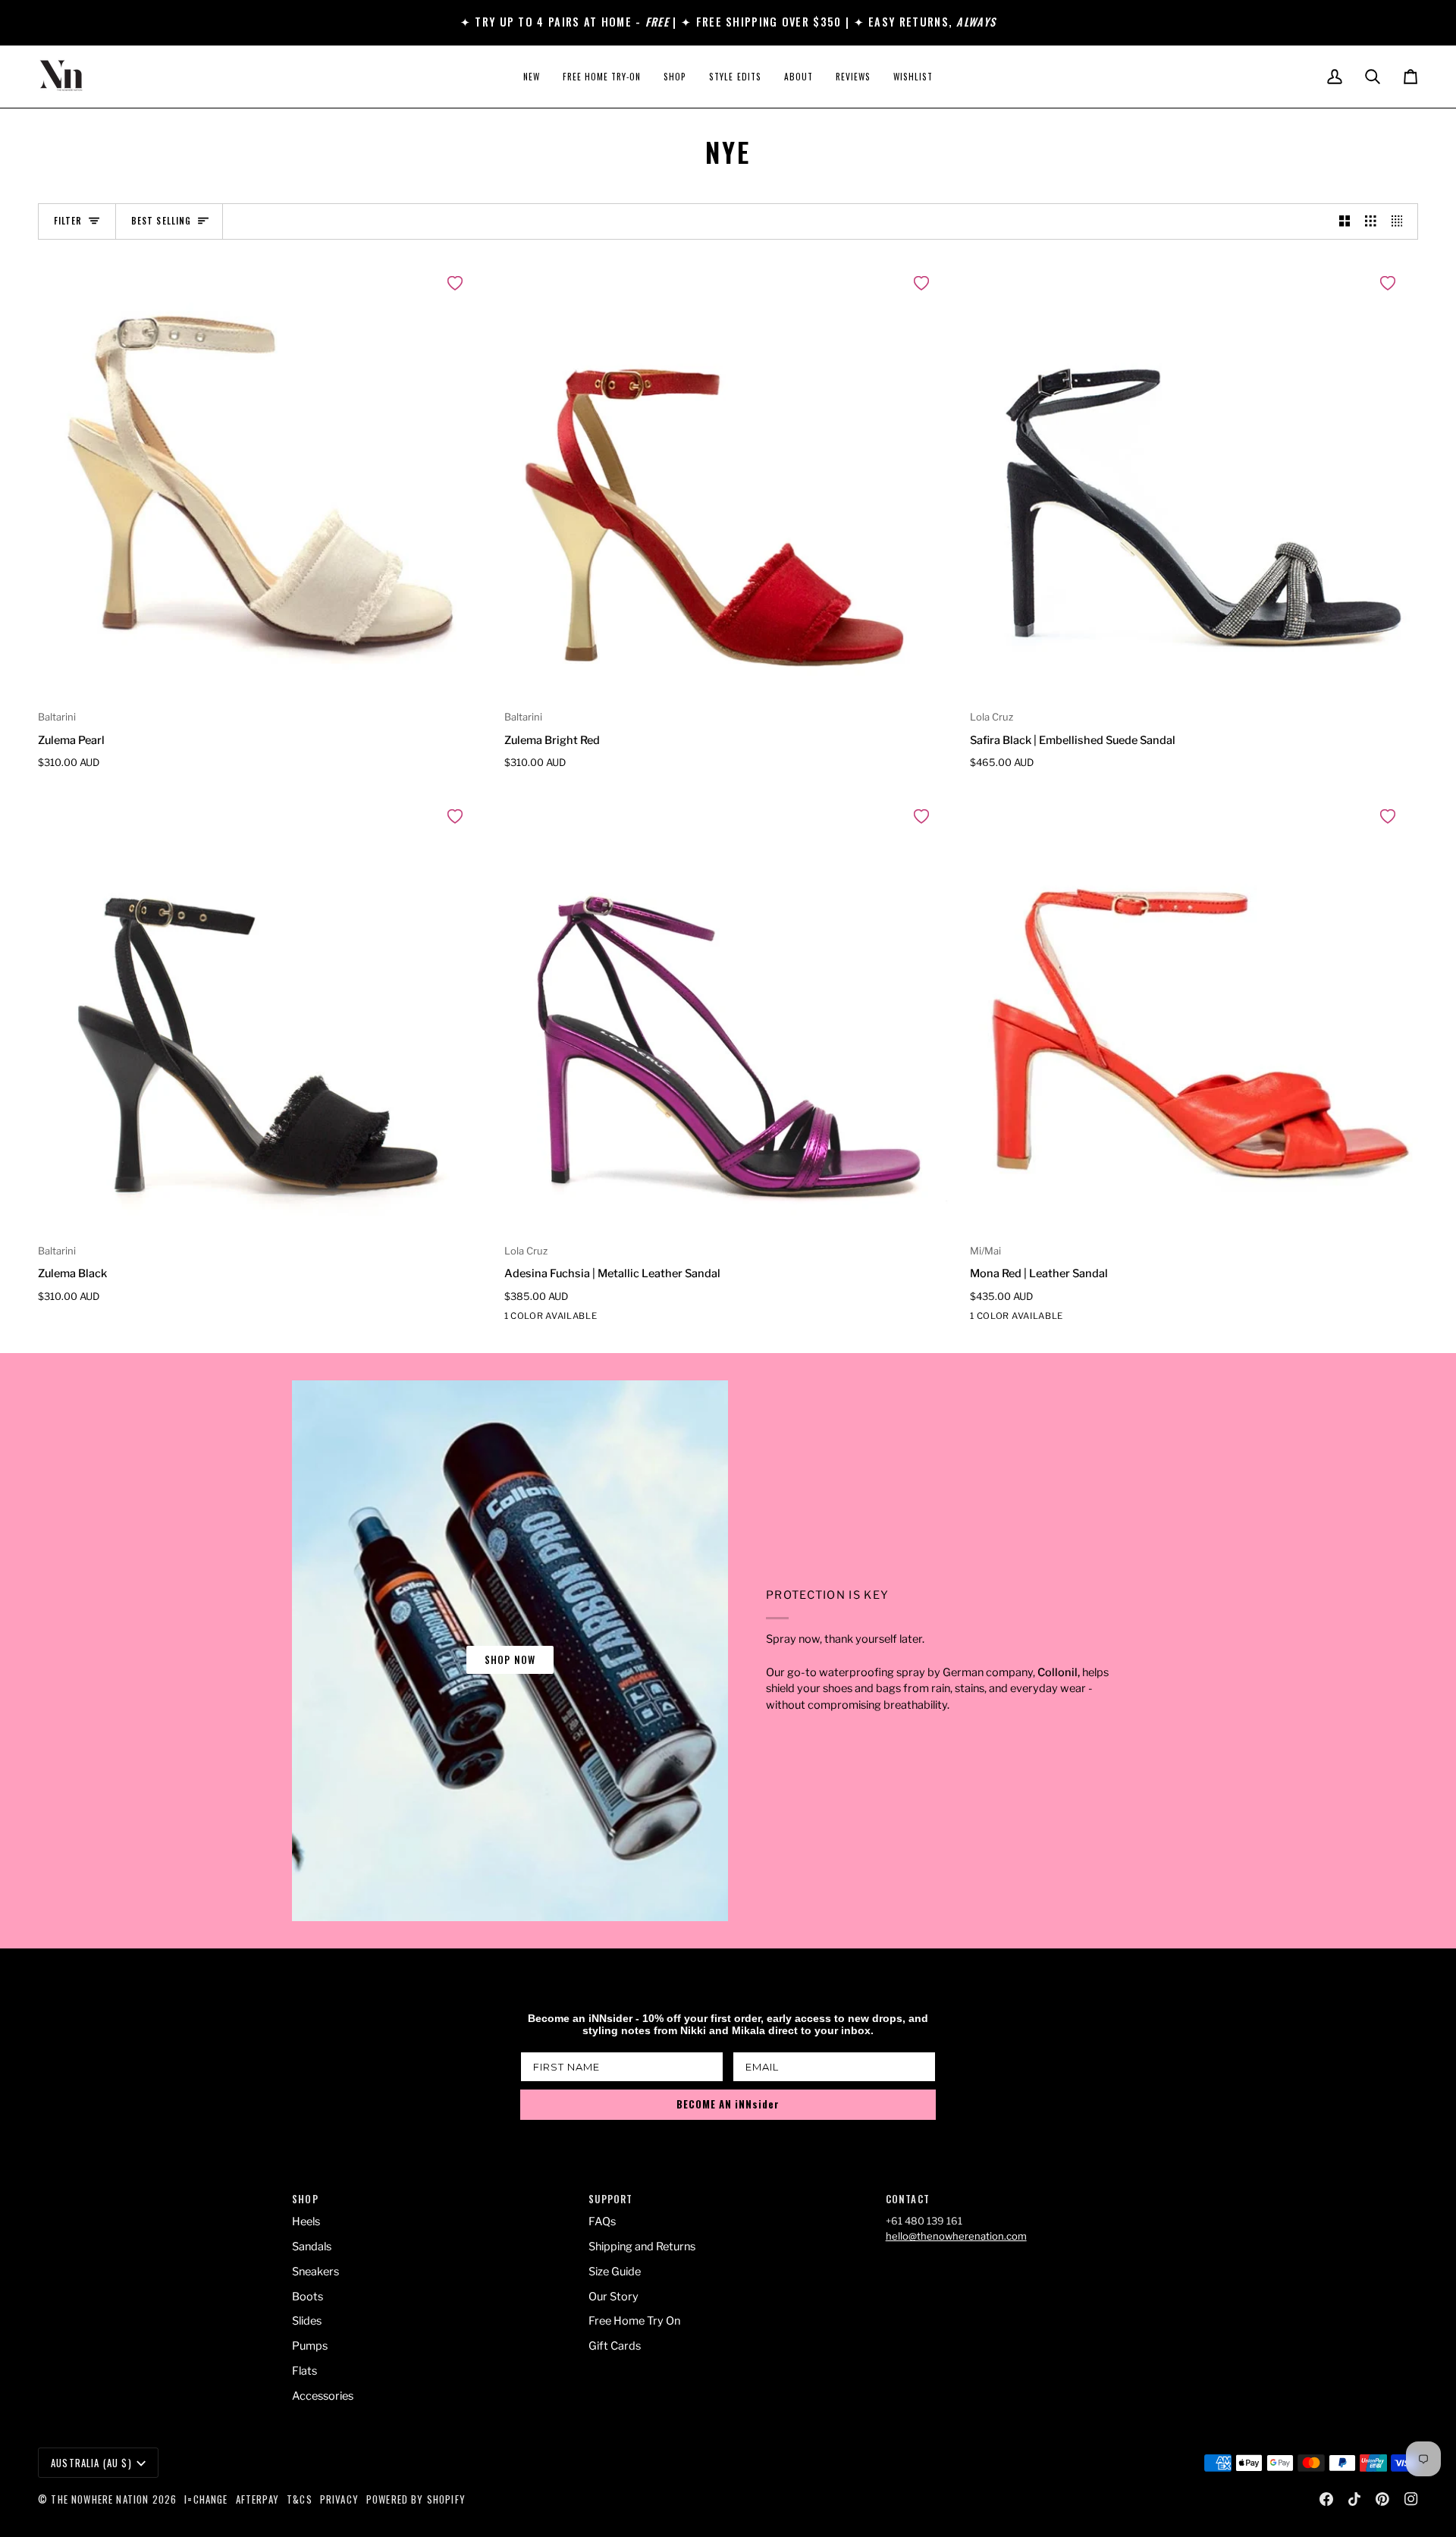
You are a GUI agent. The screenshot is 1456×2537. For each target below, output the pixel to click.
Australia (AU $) (91, 2463)
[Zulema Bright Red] (728, 482)
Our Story (613, 2297)
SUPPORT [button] (610, 2199)
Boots (308, 2297)
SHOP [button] (305, 2199)
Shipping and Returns (642, 2247)
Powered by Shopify (416, 2499)
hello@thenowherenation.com (956, 2236)
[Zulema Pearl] (262, 482)
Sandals (312, 2247)
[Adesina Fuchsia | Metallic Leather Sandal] (728, 1015)
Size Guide (615, 2272)
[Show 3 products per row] (1371, 221)
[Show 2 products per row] (1345, 221)
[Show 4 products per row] (1401, 221)
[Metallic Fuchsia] (514, 1319)
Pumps (310, 2346)
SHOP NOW (510, 1659)
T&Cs (300, 2499)
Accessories (323, 2396)
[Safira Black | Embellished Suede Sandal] (1194, 482)
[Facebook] (1326, 2499)
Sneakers (315, 2272)
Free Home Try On (634, 2321)
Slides (307, 2321)
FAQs (602, 2221)
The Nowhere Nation (100, 2499)
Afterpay (257, 2499)
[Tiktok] (1354, 2499)
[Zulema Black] (262, 1015)
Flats (304, 2371)
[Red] (980, 1319)
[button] (675, 77)
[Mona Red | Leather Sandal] (1194, 1015)
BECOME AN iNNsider (728, 2104)
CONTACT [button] (908, 2199)
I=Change (206, 2499)
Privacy (339, 2499)
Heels (306, 2221)
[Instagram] (1411, 2499)
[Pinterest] (1382, 2499)
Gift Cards (615, 2346)
